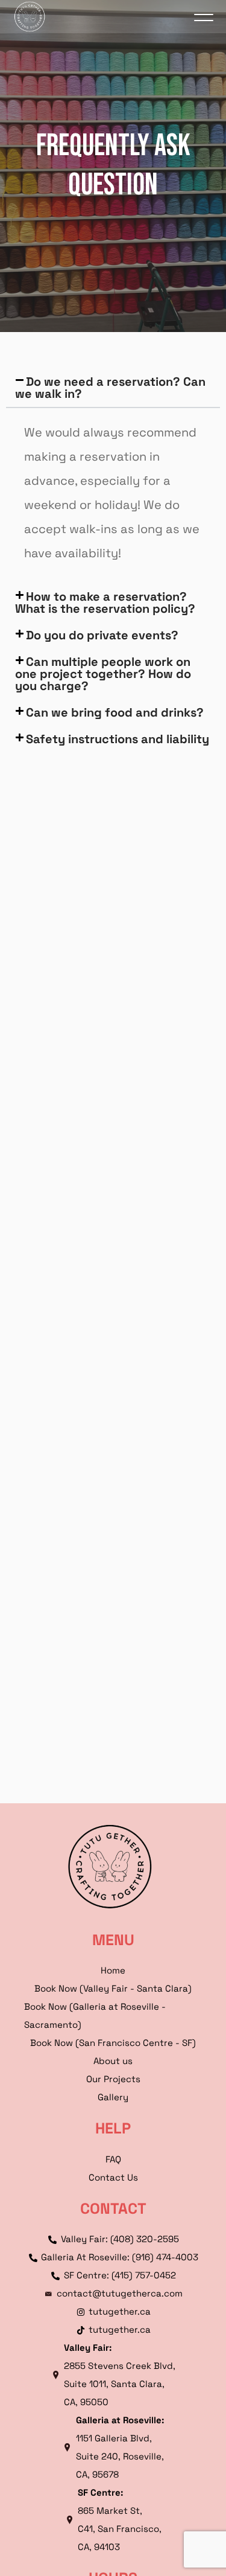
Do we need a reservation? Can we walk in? (110, 388)
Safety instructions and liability (118, 739)
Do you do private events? (102, 635)
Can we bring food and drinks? (115, 712)
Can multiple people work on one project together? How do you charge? (103, 674)
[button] (113, 388)
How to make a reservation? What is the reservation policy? (105, 602)
